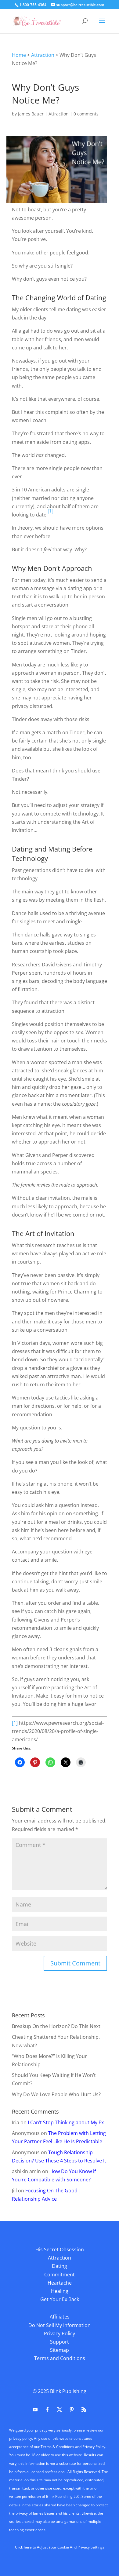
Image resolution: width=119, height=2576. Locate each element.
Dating (60, 2266)
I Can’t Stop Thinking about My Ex (66, 2122)
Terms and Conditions (60, 2358)
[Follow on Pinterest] (72, 2410)
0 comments (86, 114)
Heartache (60, 2283)
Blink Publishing (68, 2391)
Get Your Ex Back (60, 2299)
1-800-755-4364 (33, 5)
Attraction (43, 55)
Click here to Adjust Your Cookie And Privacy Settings (60, 2547)
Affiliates (60, 2317)
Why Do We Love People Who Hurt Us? (56, 2094)
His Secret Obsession (60, 2249)
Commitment (60, 2275)
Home (19, 55)
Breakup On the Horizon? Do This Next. (57, 2026)
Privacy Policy (60, 2333)
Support (60, 2342)
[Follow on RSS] (84, 2410)
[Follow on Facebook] (47, 2410)
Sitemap (60, 2350)
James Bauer (31, 114)
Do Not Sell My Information (60, 2325)
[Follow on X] (60, 2410)
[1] (15, 1723)
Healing (60, 2291)
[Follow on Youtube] (35, 2410)
